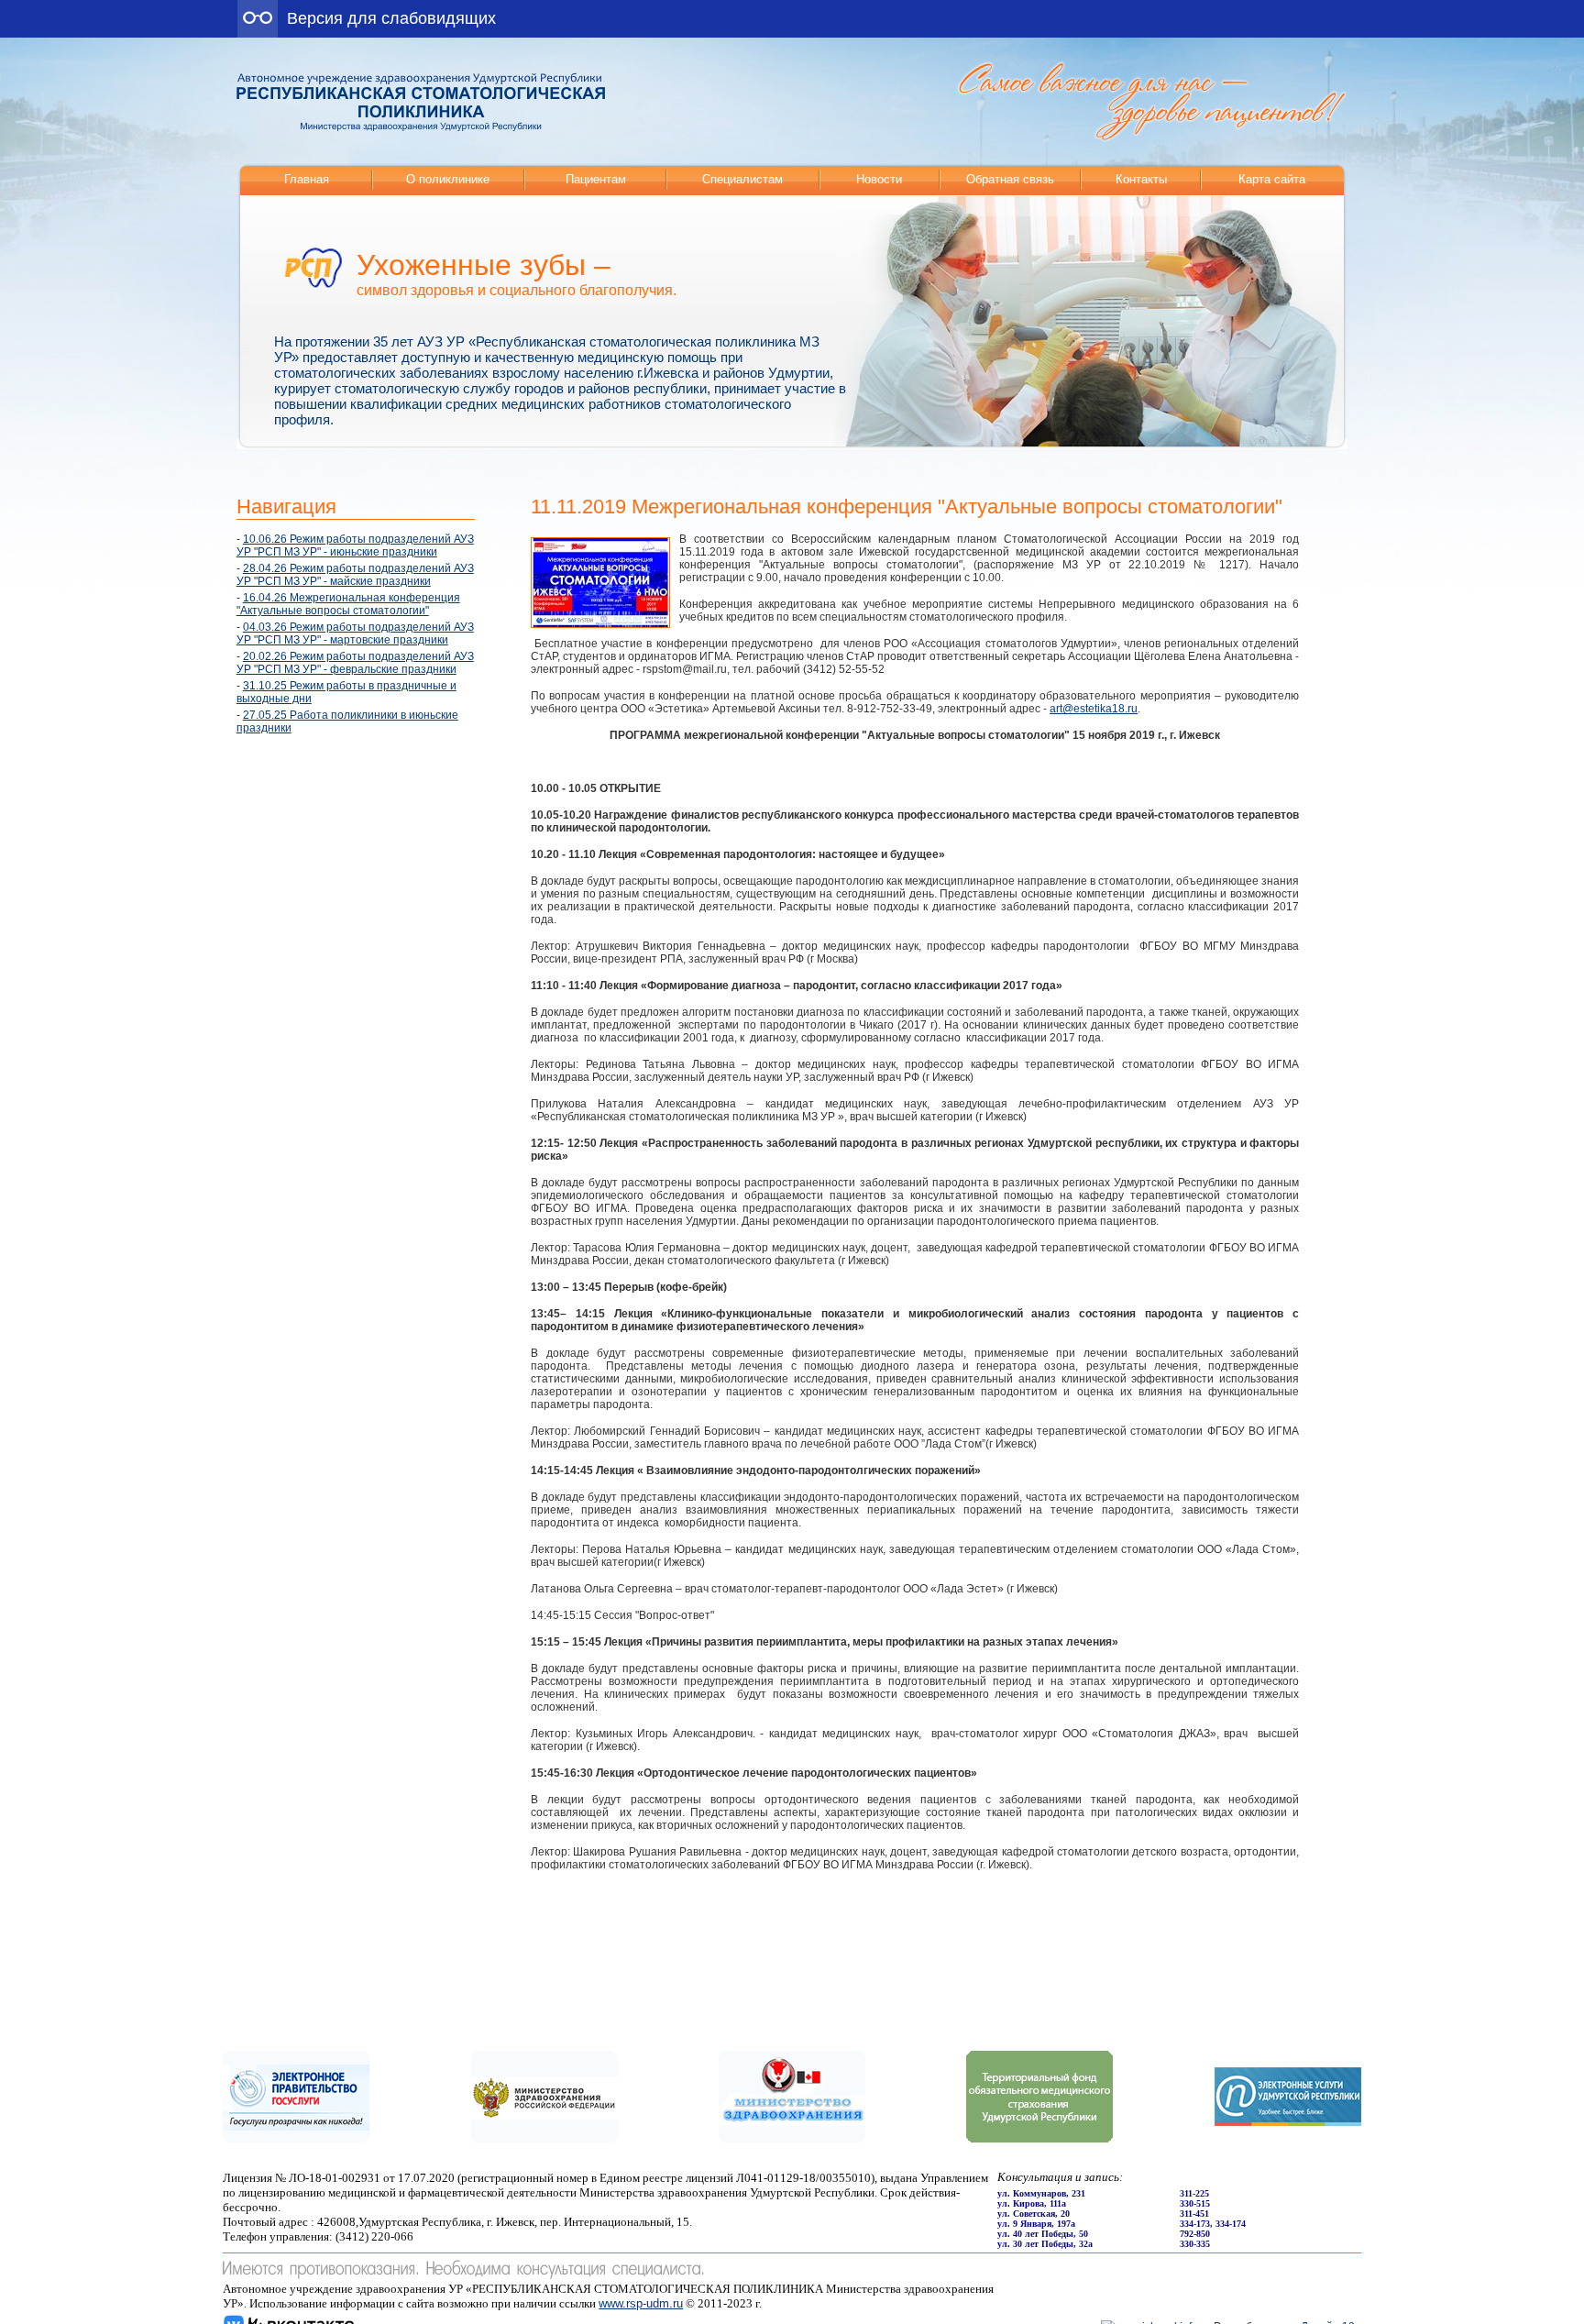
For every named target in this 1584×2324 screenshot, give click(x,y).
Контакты (1141, 179)
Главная (307, 179)
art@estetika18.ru (1094, 709)
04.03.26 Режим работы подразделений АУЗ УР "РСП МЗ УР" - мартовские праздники (355, 633)
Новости (879, 179)
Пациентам (596, 179)
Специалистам (742, 179)
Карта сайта (1272, 179)
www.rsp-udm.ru (641, 2303)
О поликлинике (448, 179)
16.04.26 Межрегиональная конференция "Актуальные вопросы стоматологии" (348, 604)
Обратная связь (1010, 179)
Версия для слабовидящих (391, 18)
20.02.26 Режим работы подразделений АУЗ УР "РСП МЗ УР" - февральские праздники (355, 663)
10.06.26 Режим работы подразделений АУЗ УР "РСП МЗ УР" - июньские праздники (355, 545)
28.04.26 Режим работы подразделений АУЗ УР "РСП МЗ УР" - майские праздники (355, 575)
